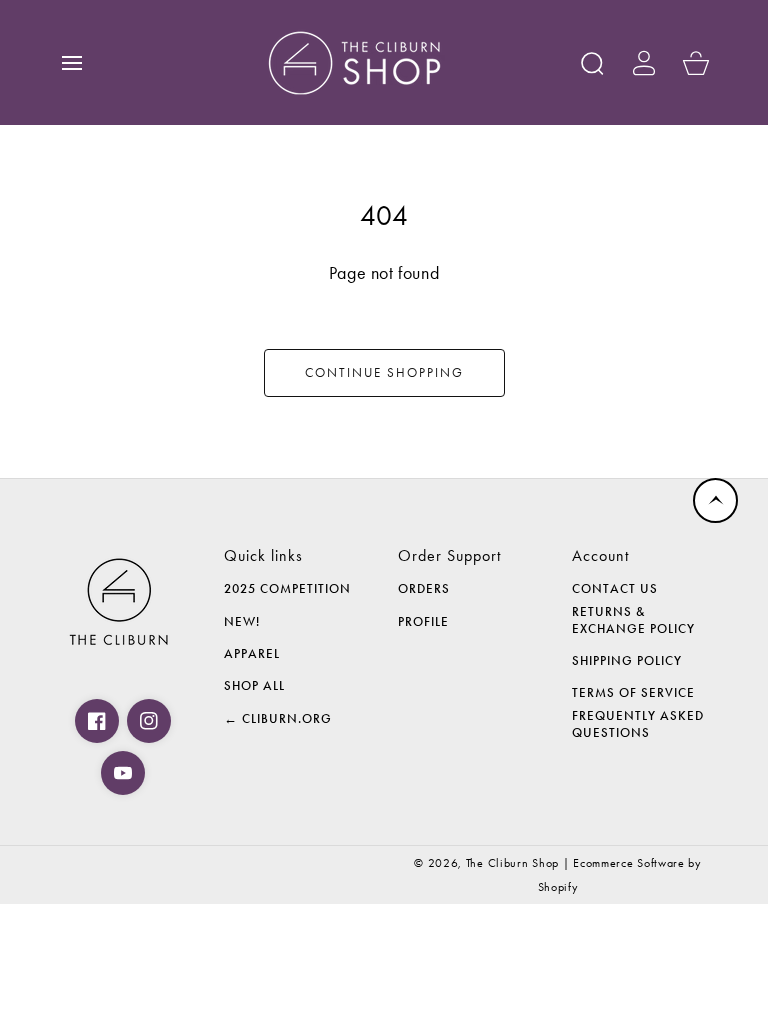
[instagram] (149, 721)
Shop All (254, 686)
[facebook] (97, 721)
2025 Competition (287, 589)
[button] (72, 63)
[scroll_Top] (715, 500)
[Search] (592, 63)
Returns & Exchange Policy (633, 620)
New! (242, 622)
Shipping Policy (627, 661)
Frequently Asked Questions (638, 724)
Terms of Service (633, 693)
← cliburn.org (278, 719)
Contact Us (615, 589)
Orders (424, 589)
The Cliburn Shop (512, 863)
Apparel (252, 654)
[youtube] (123, 773)
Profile (423, 622)
